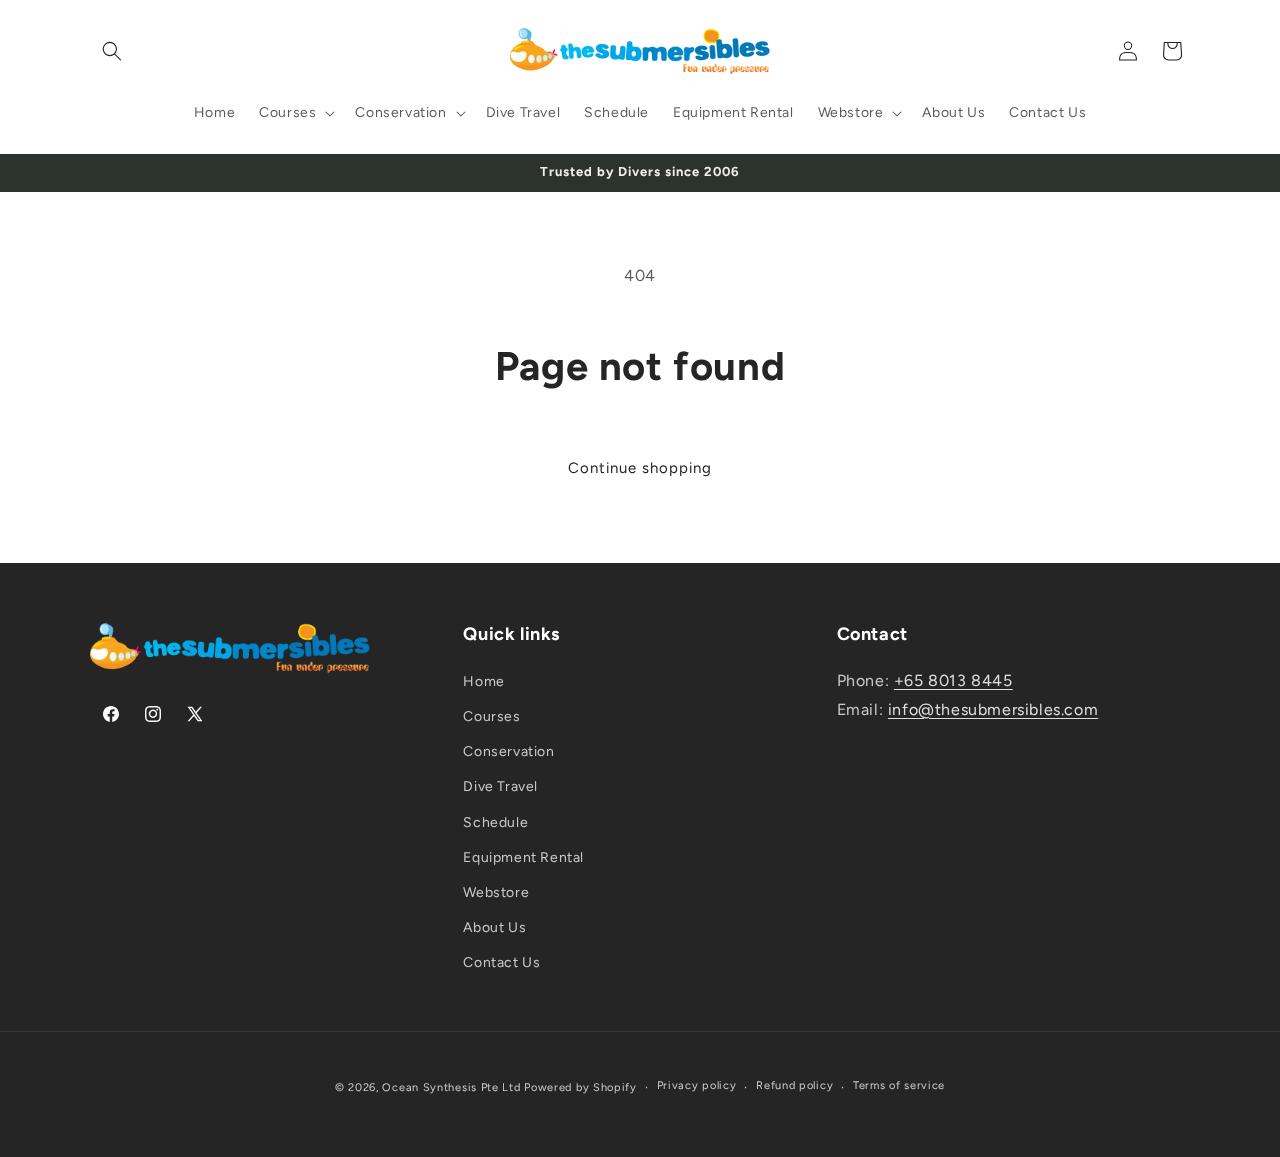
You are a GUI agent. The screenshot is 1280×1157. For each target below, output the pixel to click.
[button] (112, 51)
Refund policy (794, 1085)
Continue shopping (640, 468)
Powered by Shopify (580, 1087)
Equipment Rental (523, 857)
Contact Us (501, 962)
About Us (494, 927)
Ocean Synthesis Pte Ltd (451, 1087)
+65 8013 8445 (953, 680)
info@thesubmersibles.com (993, 709)
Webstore (496, 892)
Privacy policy (697, 1085)
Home (483, 681)
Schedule (495, 822)
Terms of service (899, 1085)
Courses (491, 716)
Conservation (508, 751)
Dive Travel (500, 786)
